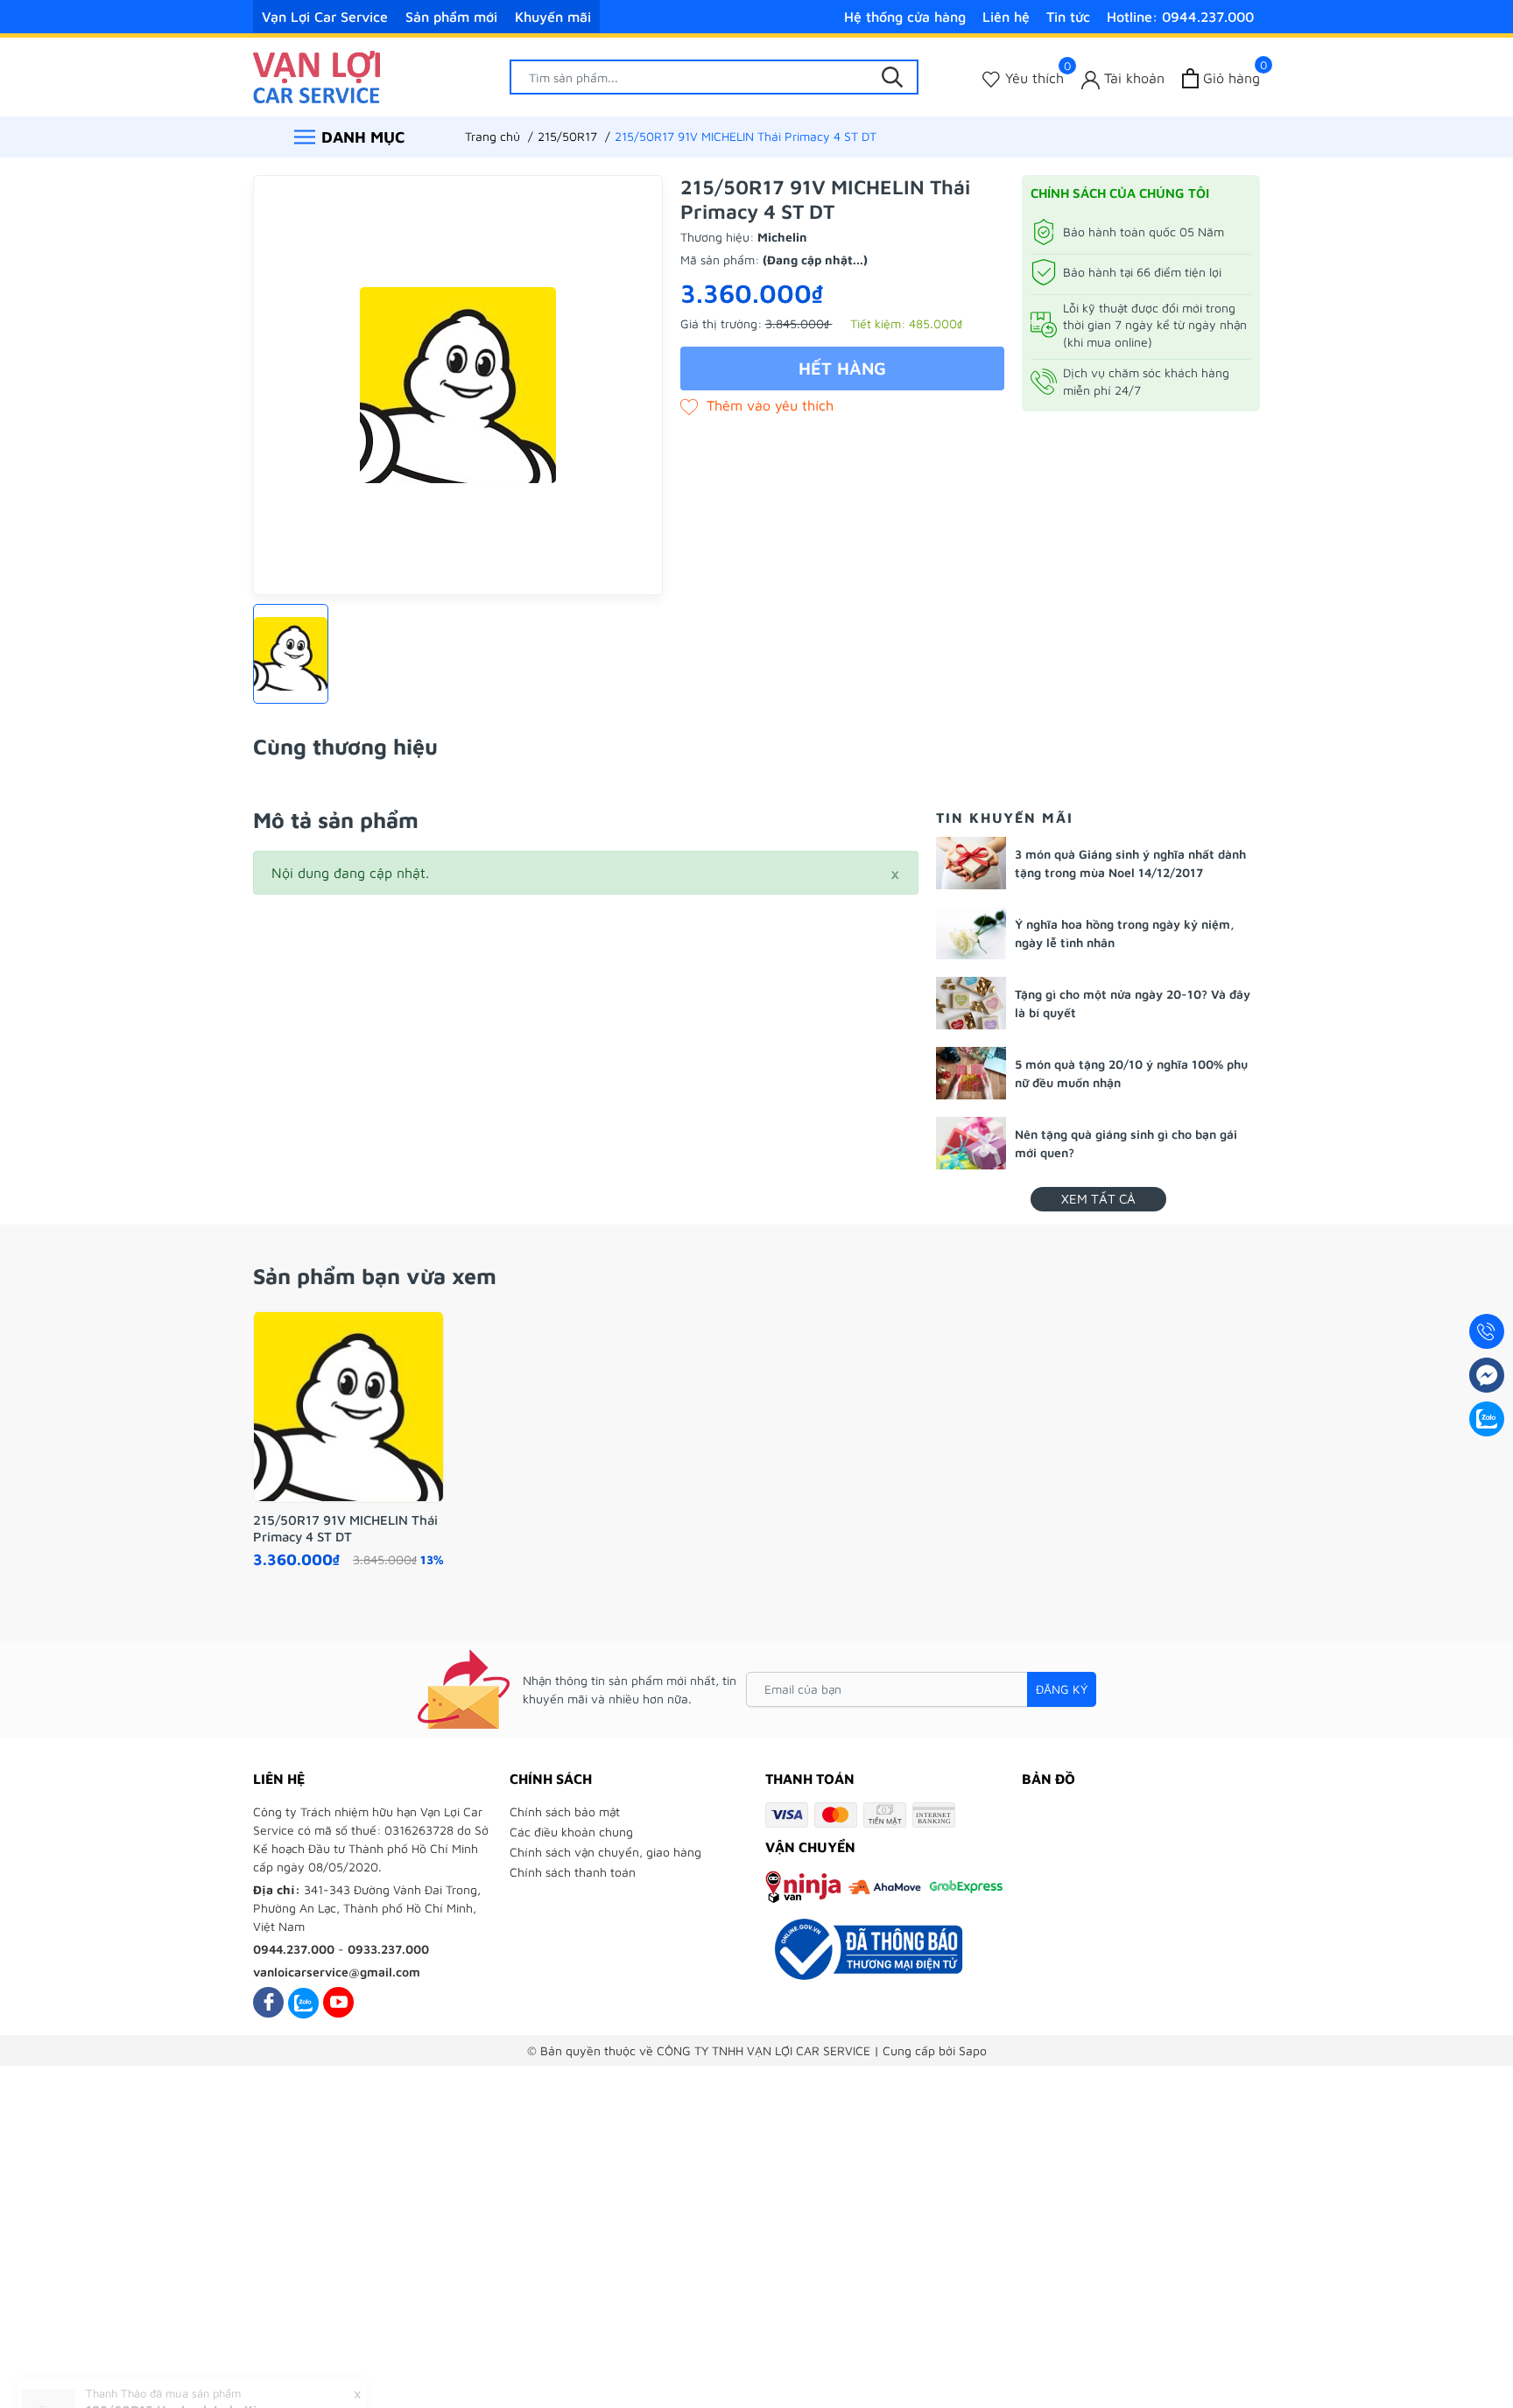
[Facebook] (268, 2002)
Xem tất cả (1098, 1199)
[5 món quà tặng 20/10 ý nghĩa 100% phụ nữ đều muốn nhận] (971, 1073)
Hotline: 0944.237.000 (1180, 17)
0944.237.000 (294, 1949)
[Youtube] (338, 2002)
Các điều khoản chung (571, 1832)
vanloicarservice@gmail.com (337, 1972)
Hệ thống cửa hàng (905, 17)
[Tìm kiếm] (892, 77)
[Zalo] (303, 2002)
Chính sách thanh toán (573, 1872)
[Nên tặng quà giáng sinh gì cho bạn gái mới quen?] (971, 1143)
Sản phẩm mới (451, 17)
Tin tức (1068, 17)
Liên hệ (1006, 17)
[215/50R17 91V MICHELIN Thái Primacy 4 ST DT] (348, 1407)
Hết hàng (842, 368)
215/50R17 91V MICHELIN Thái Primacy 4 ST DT (345, 1529)
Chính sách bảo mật (565, 1811)
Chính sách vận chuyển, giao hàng (605, 1852)
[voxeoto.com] (317, 75)
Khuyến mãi (553, 17)
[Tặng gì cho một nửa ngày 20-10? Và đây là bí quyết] (971, 1003)
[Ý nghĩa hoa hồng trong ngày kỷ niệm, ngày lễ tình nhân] (971, 933)
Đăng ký (1062, 1689)
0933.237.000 (388, 1949)
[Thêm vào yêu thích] (757, 405)
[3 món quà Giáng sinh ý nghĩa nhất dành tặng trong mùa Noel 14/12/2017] (971, 863)
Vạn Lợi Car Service (325, 17)
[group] (458, 385)
